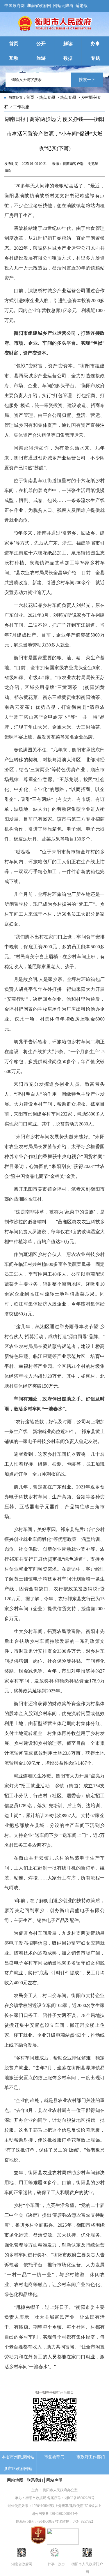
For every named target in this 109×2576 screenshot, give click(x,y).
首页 (30, 97)
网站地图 (15, 2480)
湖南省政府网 (39, 5)
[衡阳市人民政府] (54, 29)
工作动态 (21, 107)
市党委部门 (54, 2457)
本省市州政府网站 (18, 2457)
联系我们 (35, 2480)
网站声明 (54, 2480)
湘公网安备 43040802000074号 (54, 2514)
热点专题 (47, 97)
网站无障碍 (63, 5)
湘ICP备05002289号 (79, 2498)
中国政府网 (15, 5)
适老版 (82, 5)
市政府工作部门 (91, 2457)
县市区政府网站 (18, 2469)
